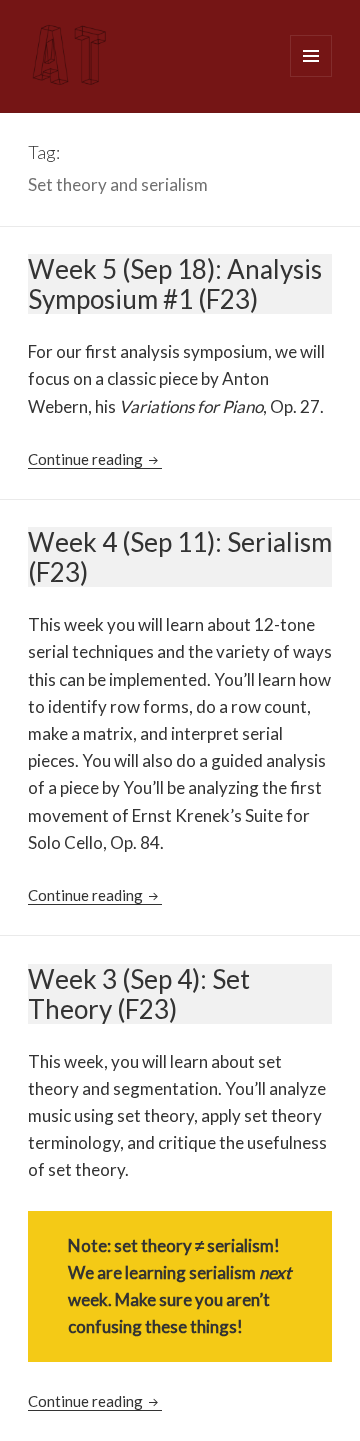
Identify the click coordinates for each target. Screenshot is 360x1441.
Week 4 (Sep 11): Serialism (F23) (180, 557)
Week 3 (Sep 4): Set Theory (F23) (139, 994)
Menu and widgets (311, 76)
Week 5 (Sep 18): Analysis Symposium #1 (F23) (175, 284)
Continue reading (95, 459)
